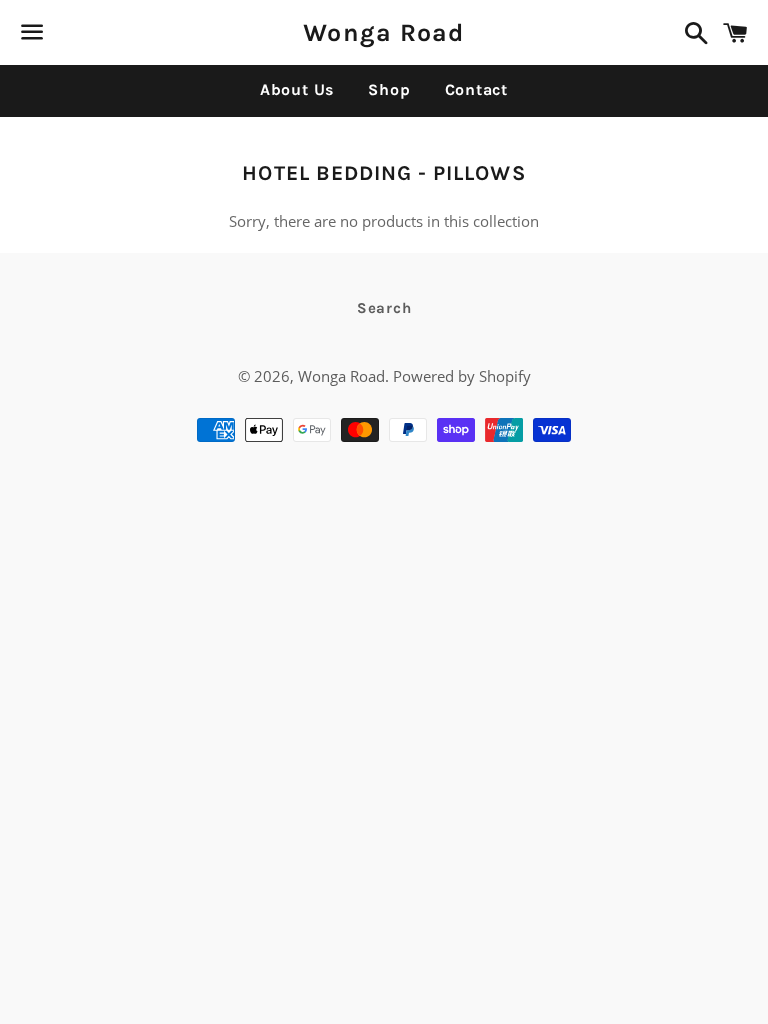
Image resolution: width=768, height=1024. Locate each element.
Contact (477, 89)
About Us (297, 89)
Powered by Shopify (462, 376)
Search (384, 308)
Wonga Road (384, 32)
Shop (389, 89)
